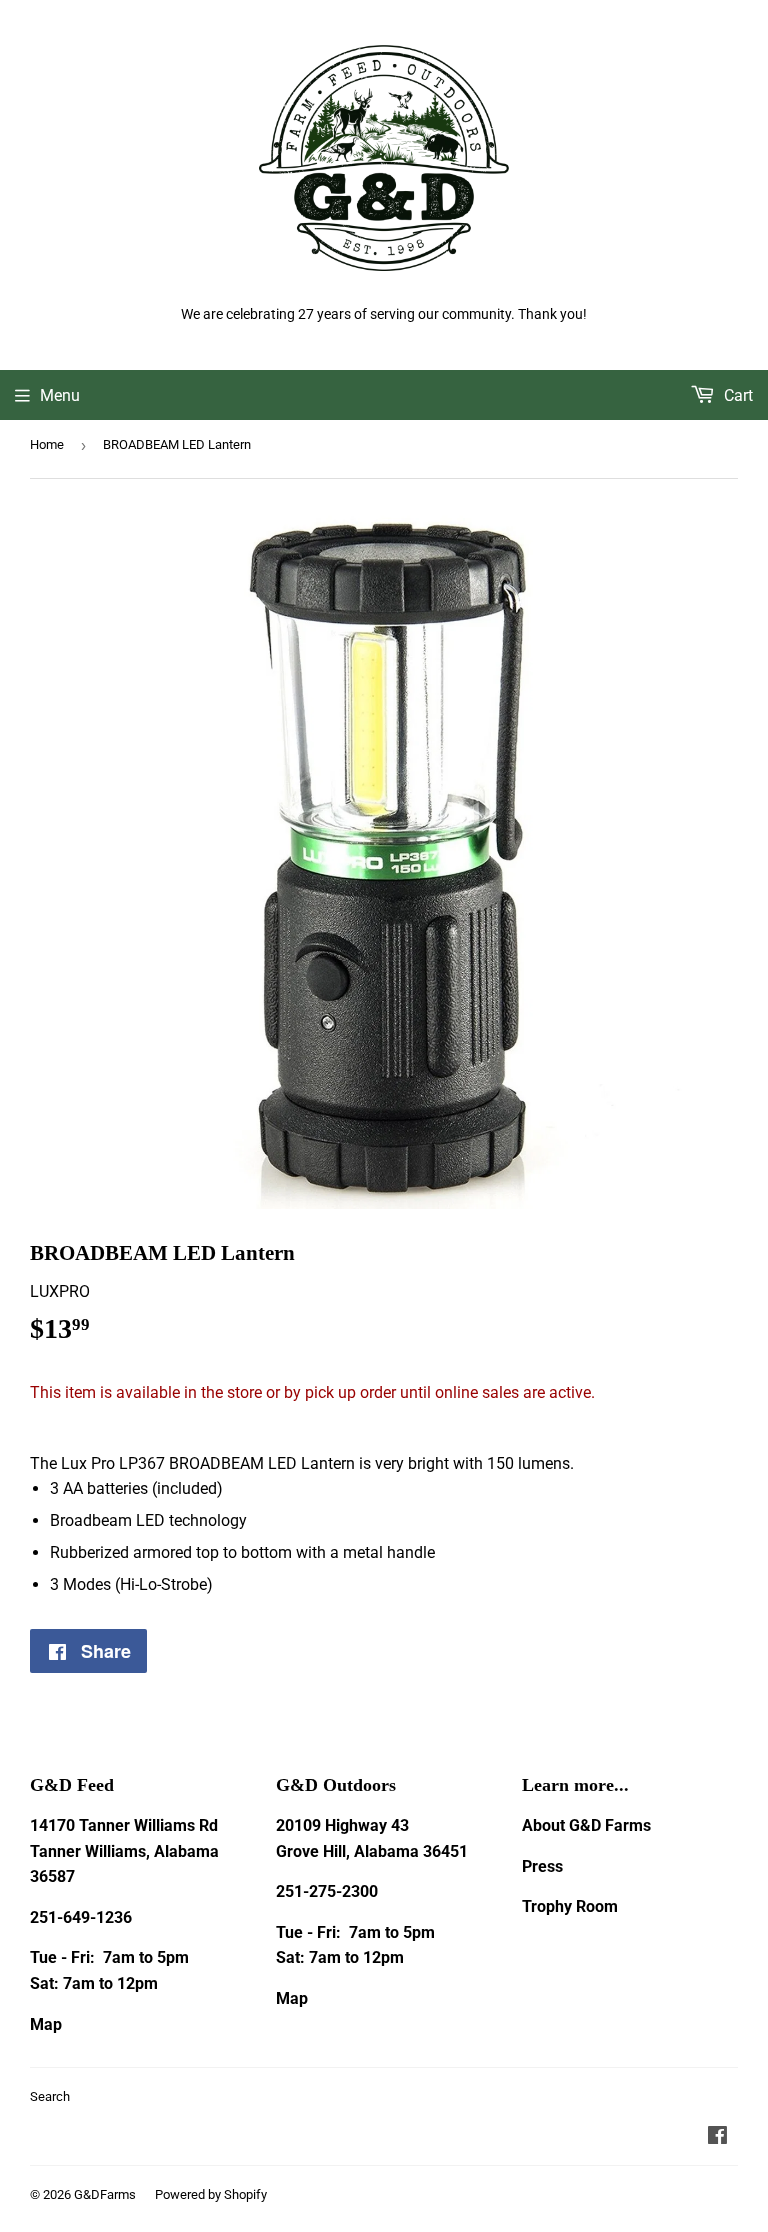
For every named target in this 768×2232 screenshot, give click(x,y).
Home (47, 444)
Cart (736, 395)
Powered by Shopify (211, 2194)
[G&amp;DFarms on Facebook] (717, 2137)
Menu (60, 395)
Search (50, 2096)
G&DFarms (105, 2194)
